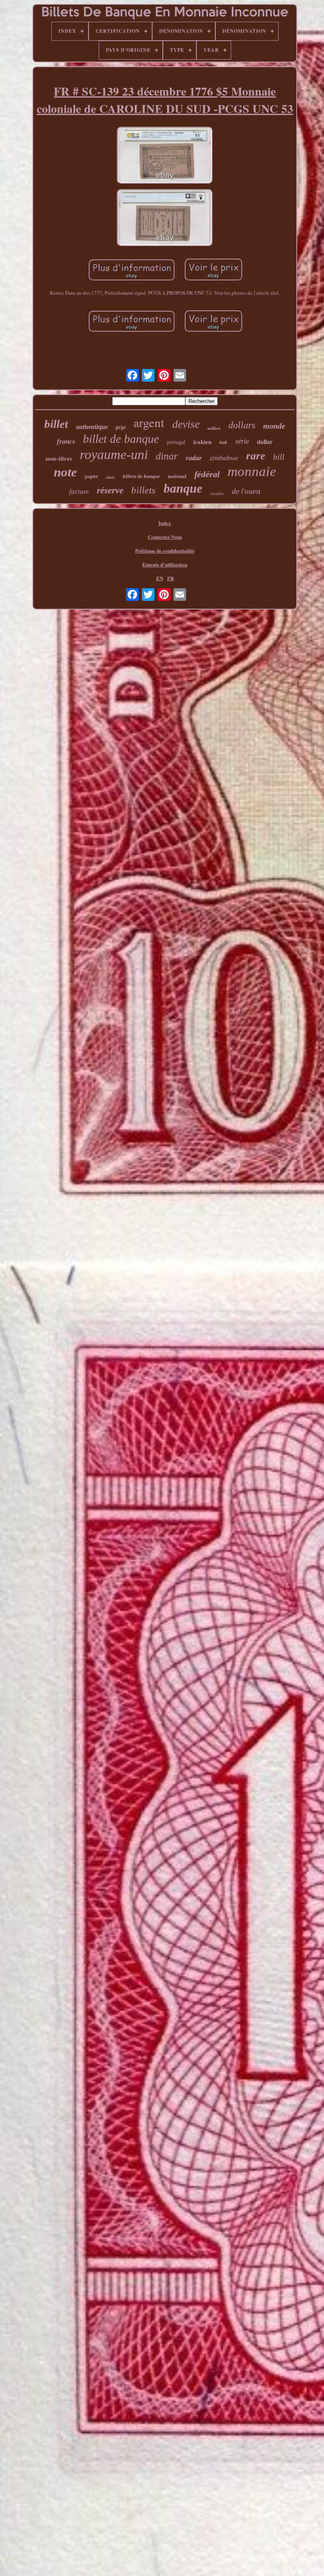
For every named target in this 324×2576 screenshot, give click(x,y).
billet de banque (121, 439)
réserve (110, 490)
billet (56, 424)
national (177, 476)
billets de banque (141, 476)
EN (160, 578)
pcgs (121, 427)
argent (149, 422)
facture (79, 492)
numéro (217, 493)
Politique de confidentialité (165, 550)
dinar (167, 456)
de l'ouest (246, 491)
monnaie (252, 471)
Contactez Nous (165, 537)
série (242, 441)
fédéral (207, 474)
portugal (176, 442)
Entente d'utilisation (165, 564)
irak (223, 442)
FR (170, 578)
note (65, 472)
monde (274, 426)
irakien (202, 442)
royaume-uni (114, 454)
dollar (265, 442)
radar (194, 458)
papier (91, 476)
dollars (242, 425)
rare (256, 456)
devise (186, 424)
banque (183, 488)
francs (66, 441)
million (214, 428)
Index (165, 523)
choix (110, 477)
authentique (92, 427)
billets (143, 490)
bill (279, 457)
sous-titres (59, 459)
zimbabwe (224, 458)
